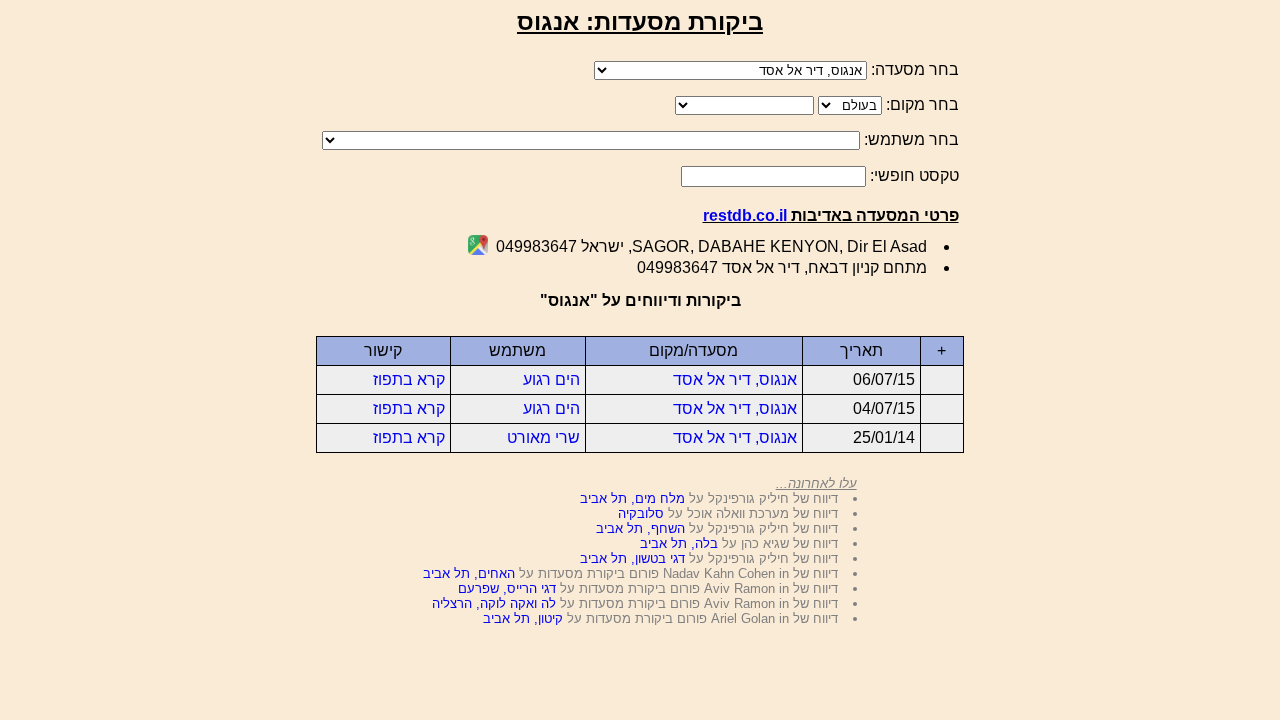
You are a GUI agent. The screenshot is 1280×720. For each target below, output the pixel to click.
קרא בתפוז (409, 379)
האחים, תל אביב (469, 573)
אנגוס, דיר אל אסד (735, 379)
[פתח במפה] (478, 249)
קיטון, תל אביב (523, 618)
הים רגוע (551, 379)
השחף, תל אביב (640, 528)
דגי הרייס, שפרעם (507, 588)
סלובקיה (641, 513)
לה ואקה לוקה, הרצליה (494, 603)
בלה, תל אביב (679, 543)
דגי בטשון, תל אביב (632, 558)
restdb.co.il (745, 215)
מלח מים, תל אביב (632, 498)
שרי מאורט (543, 437)
